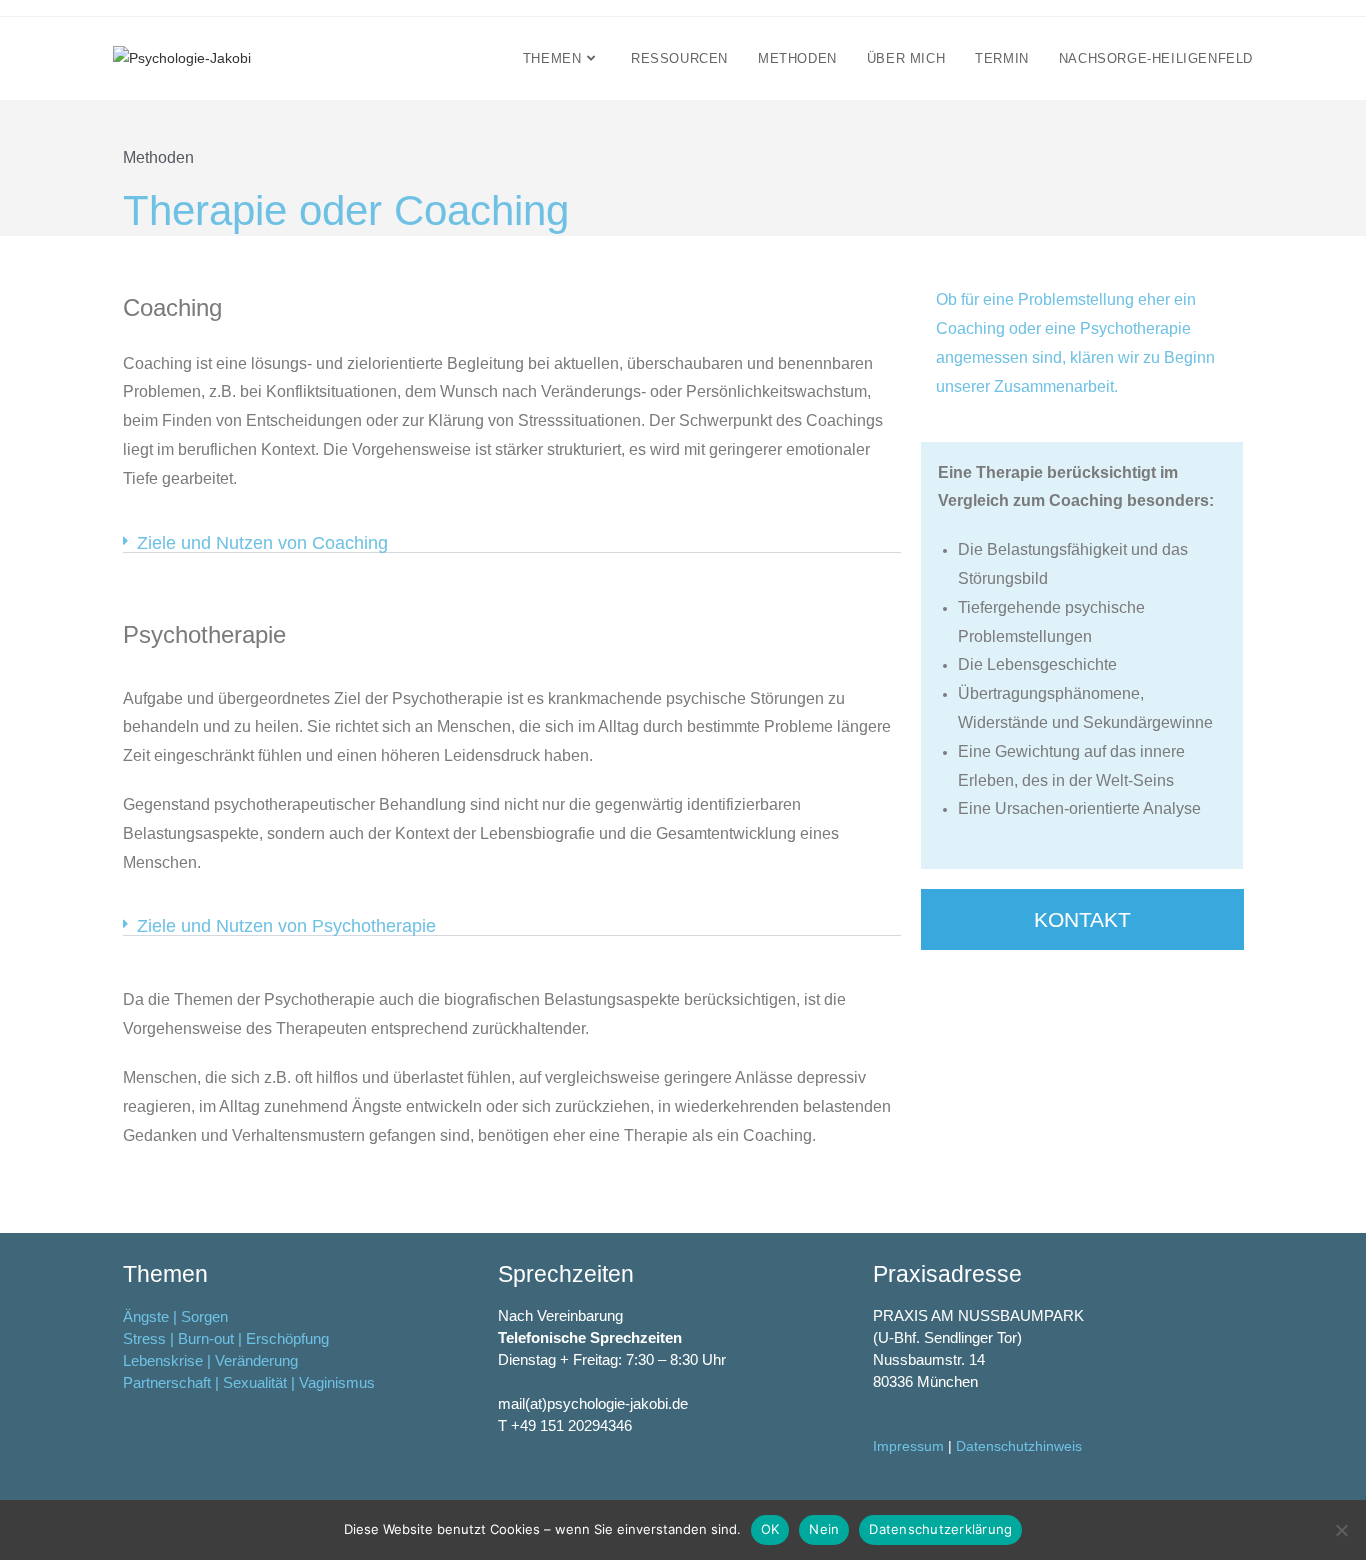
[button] (512, 543)
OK (770, 1529)
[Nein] (1341, 1530)
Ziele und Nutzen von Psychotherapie (286, 926)
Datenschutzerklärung (940, 1529)
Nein (824, 1529)
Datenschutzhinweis (1019, 1446)
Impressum (908, 1446)
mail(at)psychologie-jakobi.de (593, 1404)
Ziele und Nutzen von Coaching (262, 543)
